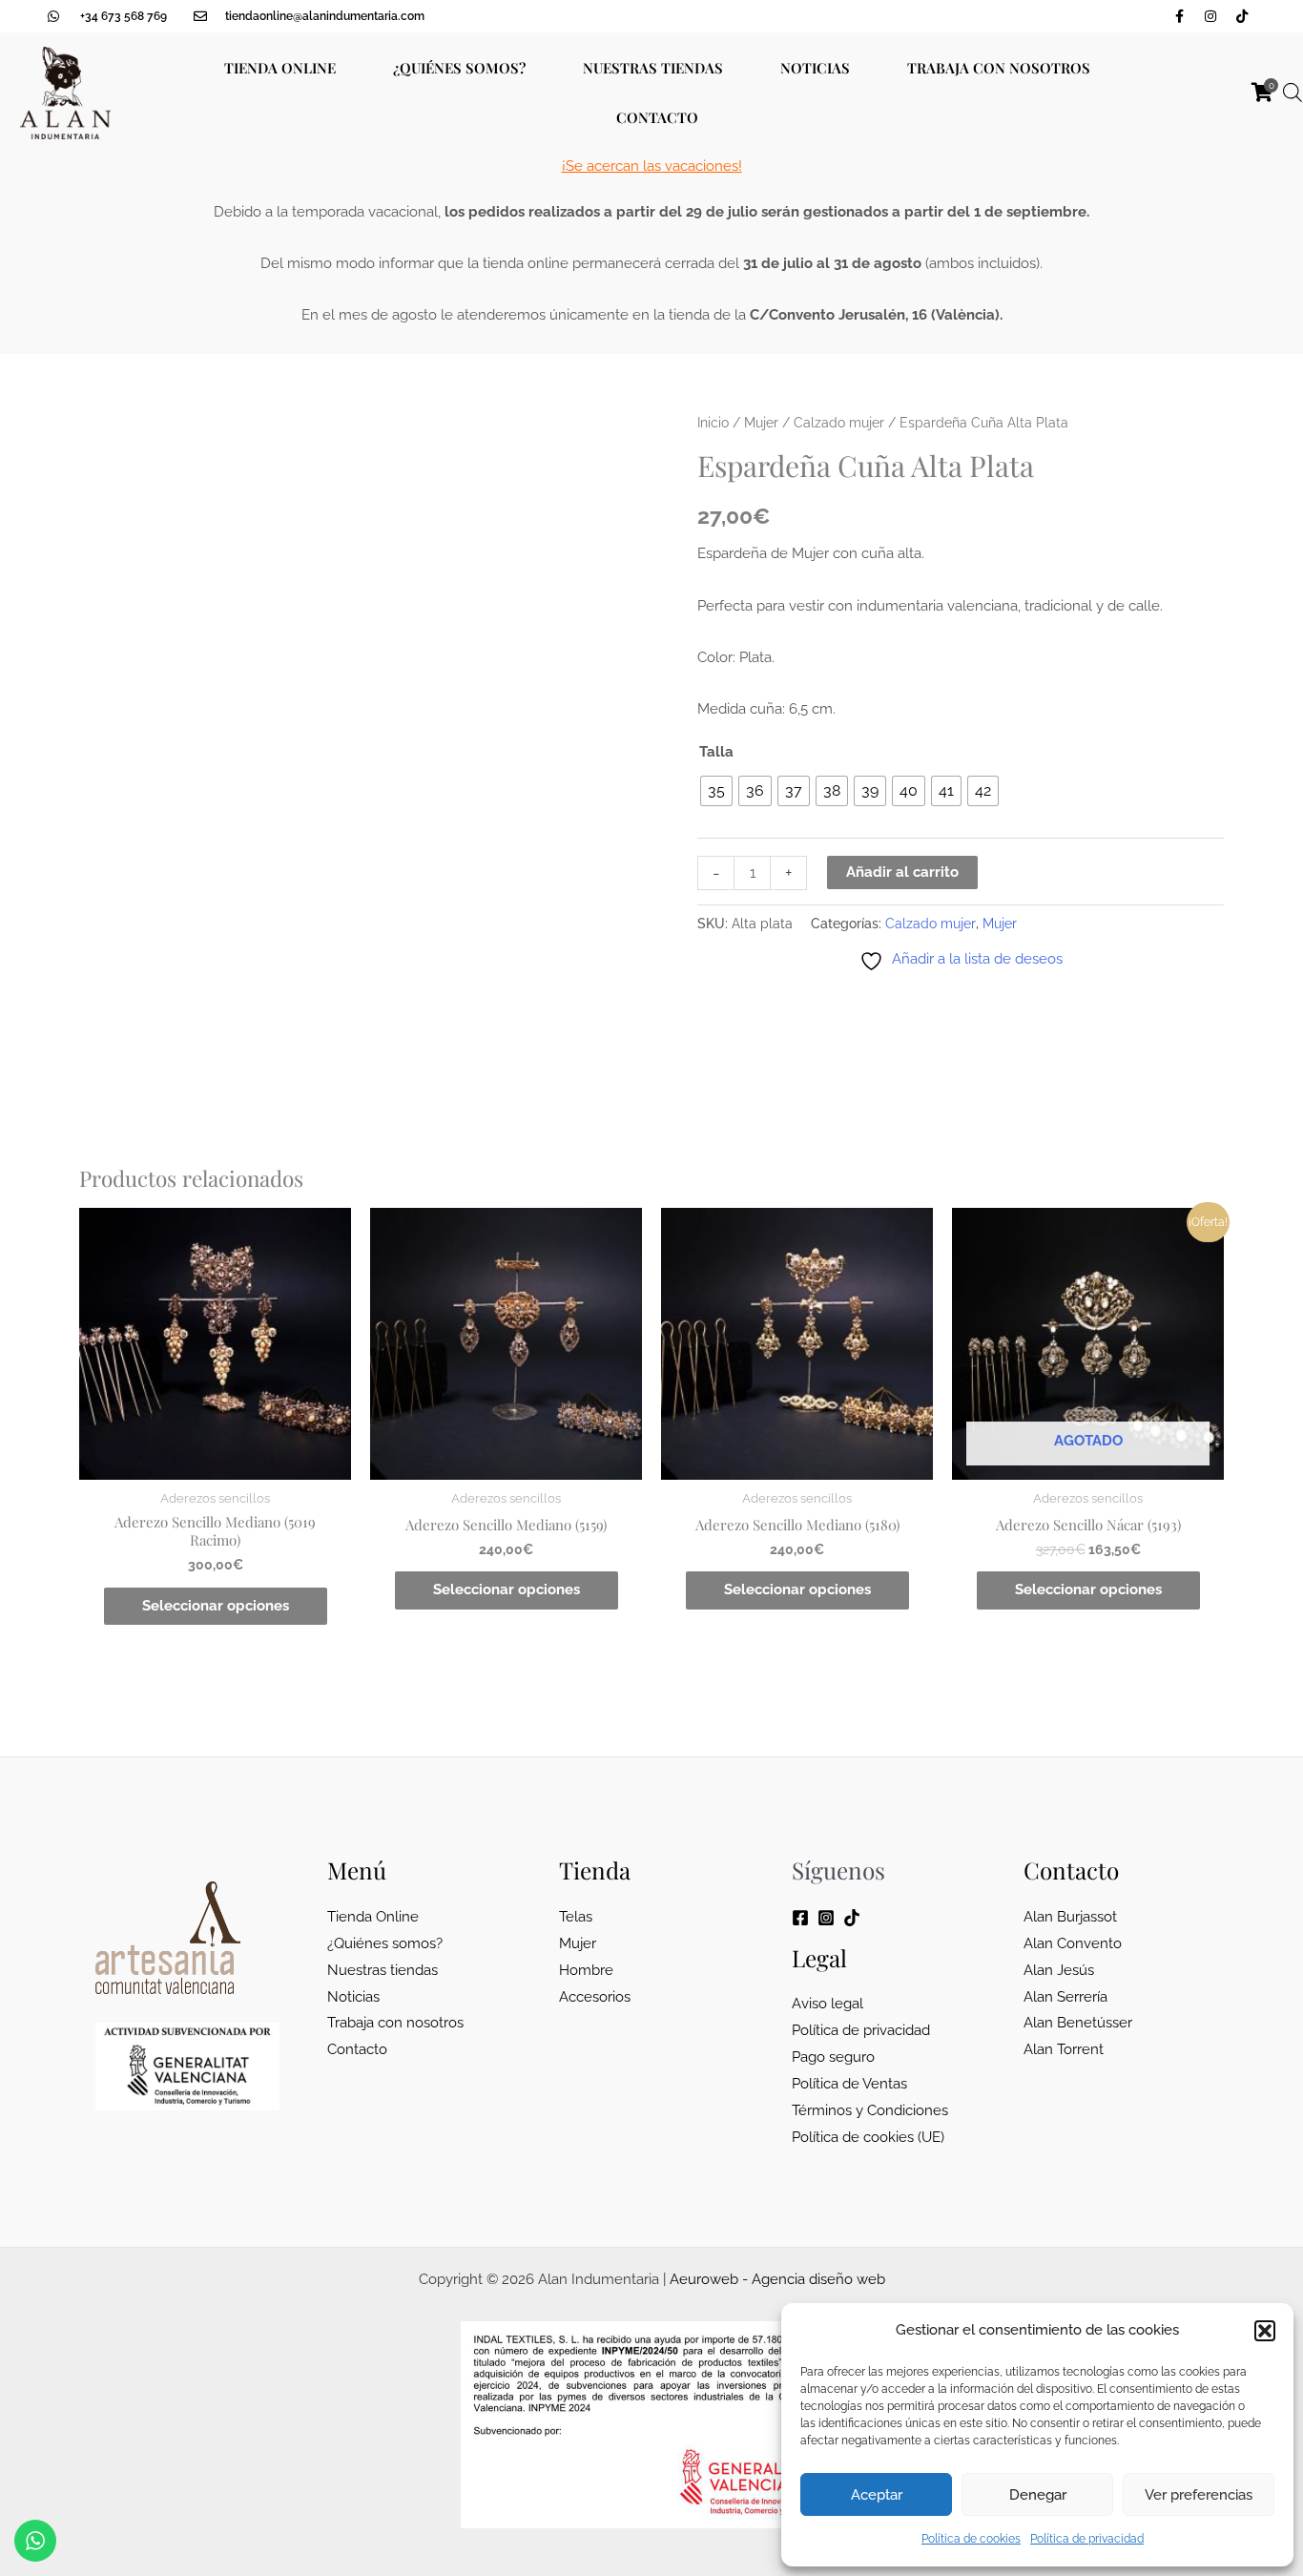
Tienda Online (280, 68)
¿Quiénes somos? (459, 68)
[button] (1265, 2331)
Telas (576, 1917)
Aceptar (877, 2495)
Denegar (1038, 2495)
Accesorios (595, 1997)
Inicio (713, 423)
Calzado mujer (839, 423)
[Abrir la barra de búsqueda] (1293, 93)
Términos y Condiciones (870, 2110)
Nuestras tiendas (653, 68)
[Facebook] (800, 1918)
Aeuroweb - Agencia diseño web (777, 2279)
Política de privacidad (1087, 2539)
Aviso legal (827, 2004)
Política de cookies (971, 2539)
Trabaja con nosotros (999, 68)
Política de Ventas (849, 2084)
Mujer (761, 423)
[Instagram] (826, 1918)
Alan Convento (1073, 1943)
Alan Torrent (1064, 2049)
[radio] (716, 791)
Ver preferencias (1199, 2495)
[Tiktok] (852, 1918)
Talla (716, 752)
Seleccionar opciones (216, 1606)
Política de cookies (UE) (868, 2137)
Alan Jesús (1059, 1970)
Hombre (586, 1970)
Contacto (657, 117)
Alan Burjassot (1070, 1917)
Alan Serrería (1065, 1997)
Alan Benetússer (1078, 2023)
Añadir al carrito (902, 872)
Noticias (815, 68)
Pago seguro (833, 2057)
